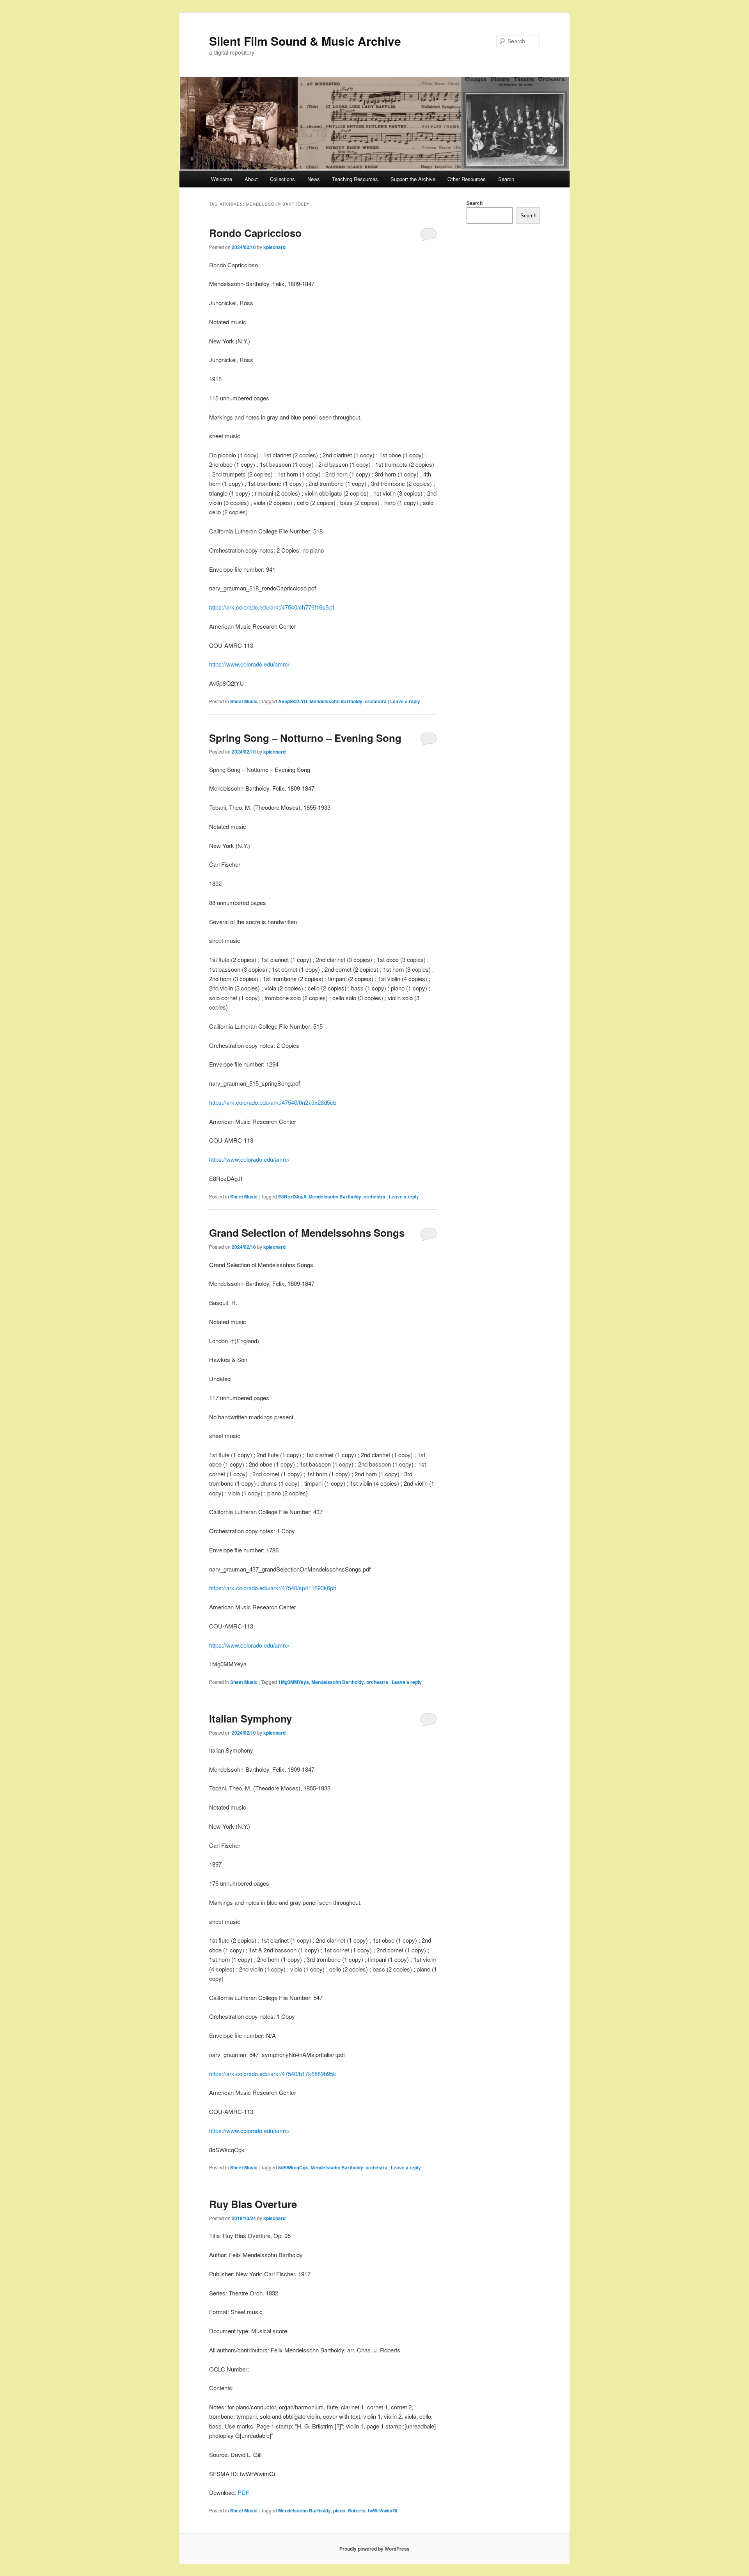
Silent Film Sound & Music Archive (305, 41)
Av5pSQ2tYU (293, 701)
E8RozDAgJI (292, 1196)
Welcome (222, 179)
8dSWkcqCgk (293, 2167)
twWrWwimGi (382, 2510)
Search (506, 179)
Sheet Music (244, 701)
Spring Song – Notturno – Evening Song (305, 738)
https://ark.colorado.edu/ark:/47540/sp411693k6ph (273, 1588)
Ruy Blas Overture (253, 2204)
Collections (282, 179)
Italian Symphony (250, 1718)
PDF (243, 2492)
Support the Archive (413, 179)
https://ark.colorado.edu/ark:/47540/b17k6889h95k (273, 2074)
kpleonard (274, 247)
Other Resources (467, 179)
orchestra (376, 701)
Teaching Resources (355, 179)
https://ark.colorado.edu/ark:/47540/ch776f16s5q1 (272, 607)
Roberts (357, 2510)
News (314, 179)
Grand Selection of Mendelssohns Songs (307, 1233)
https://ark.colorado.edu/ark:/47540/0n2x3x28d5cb (273, 1102)
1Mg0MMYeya (294, 1682)
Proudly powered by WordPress (374, 2549)
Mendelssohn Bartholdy (336, 701)
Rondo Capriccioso (255, 233)
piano (339, 2510)
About (251, 179)
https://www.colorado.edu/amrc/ (249, 664)
